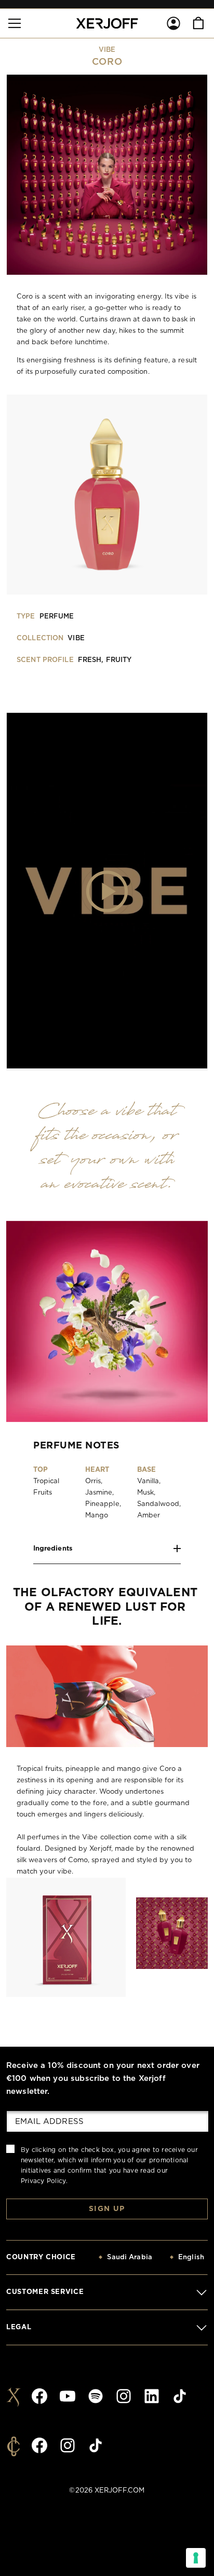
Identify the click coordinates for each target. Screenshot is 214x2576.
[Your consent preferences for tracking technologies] (196, 2558)
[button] (15, 23)
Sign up (107, 2209)
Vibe (107, 50)
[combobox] (118, 2258)
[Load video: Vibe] (107, 891)
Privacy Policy (43, 2181)
